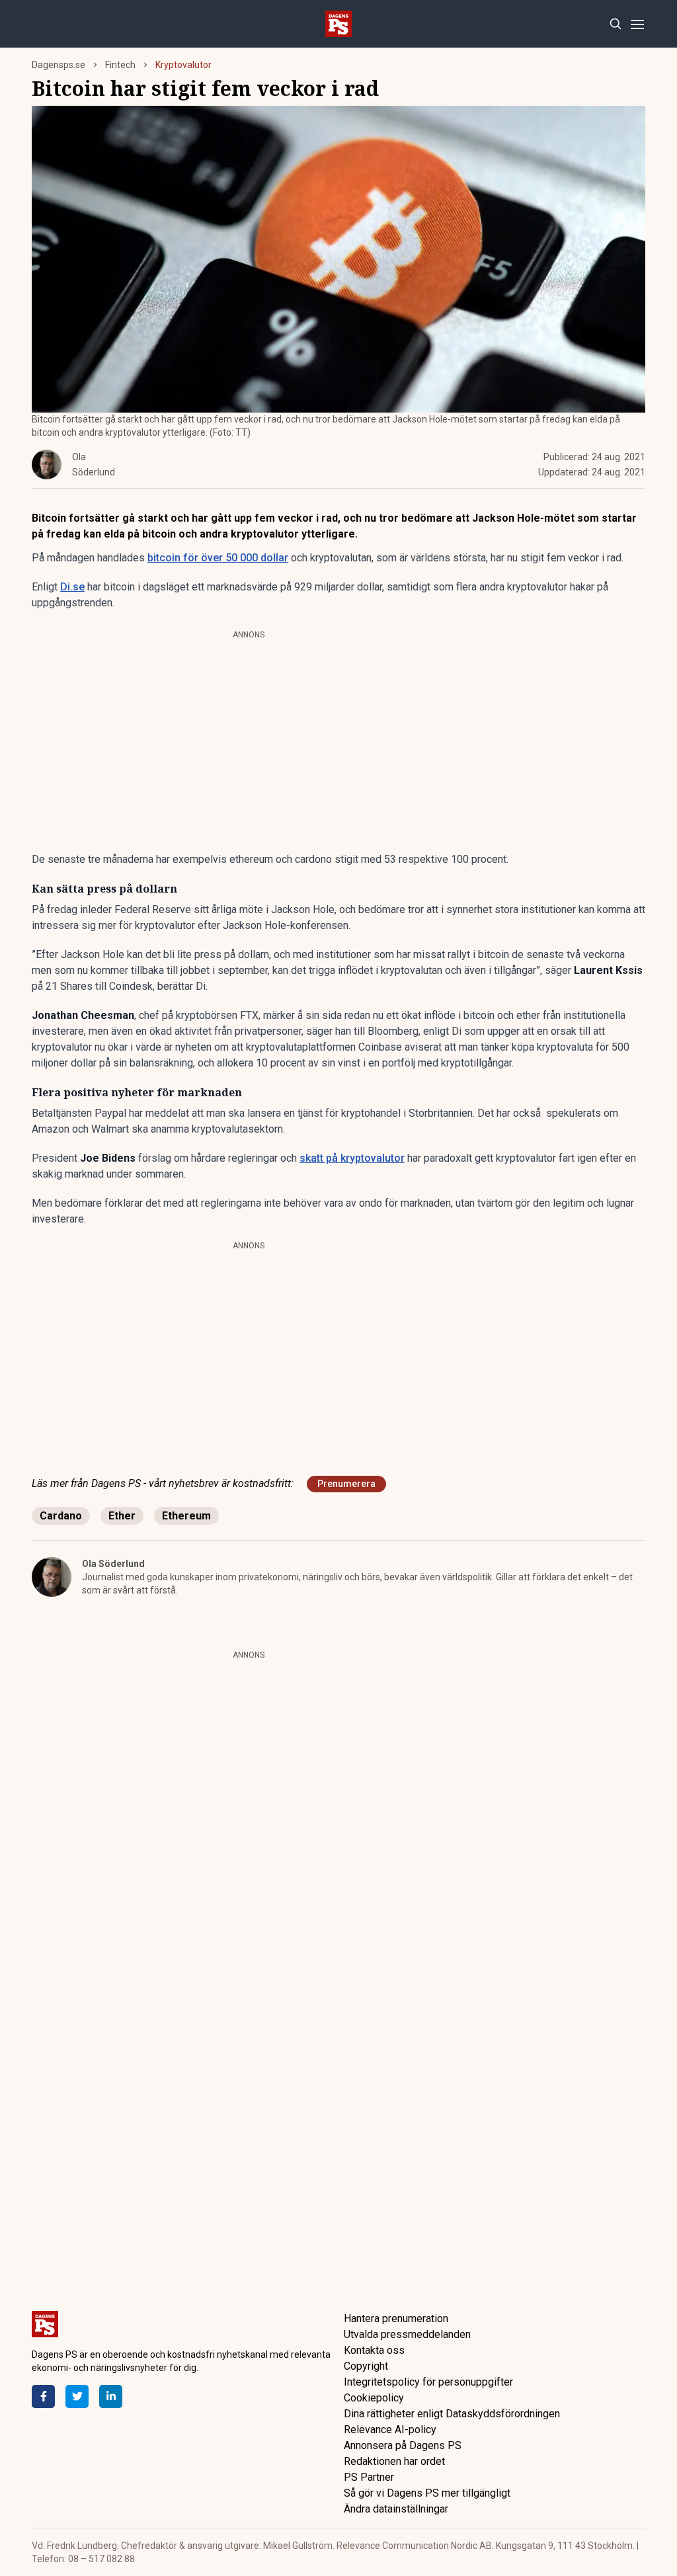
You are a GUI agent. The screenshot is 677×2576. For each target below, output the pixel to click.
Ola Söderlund (113, 1564)
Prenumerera (346, 1484)
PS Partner (369, 2477)
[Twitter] (77, 2396)
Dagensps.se (59, 65)
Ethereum (186, 1516)
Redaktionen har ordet (394, 2461)
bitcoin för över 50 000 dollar (218, 558)
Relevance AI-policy (390, 2430)
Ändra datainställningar (396, 2509)
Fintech (120, 65)
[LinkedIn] (111, 2396)
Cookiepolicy (374, 2398)
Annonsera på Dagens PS (403, 2445)
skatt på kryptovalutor (352, 1158)
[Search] (615, 24)
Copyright (366, 2366)
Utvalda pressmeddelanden (407, 2334)
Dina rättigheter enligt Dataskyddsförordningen (452, 2414)
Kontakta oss (374, 2350)
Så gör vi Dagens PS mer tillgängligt (427, 2493)
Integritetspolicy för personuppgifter (428, 2382)
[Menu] (637, 24)
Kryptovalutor (183, 65)
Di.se (72, 587)
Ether (122, 1516)
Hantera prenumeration (396, 2318)
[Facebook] (43, 2396)
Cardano (61, 1516)
